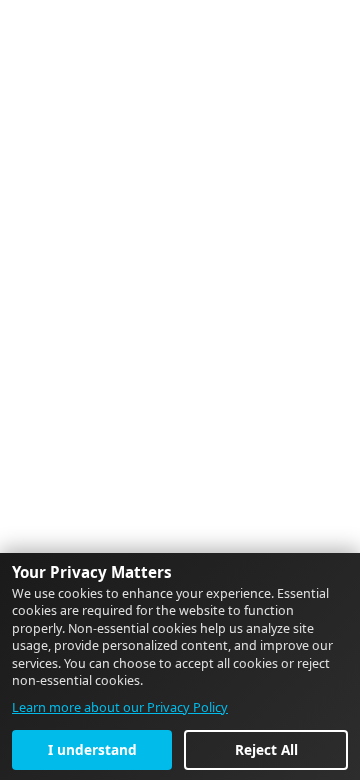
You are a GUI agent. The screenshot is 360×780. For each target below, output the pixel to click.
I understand (92, 749)
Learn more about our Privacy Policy (120, 707)
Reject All (266, 749)
